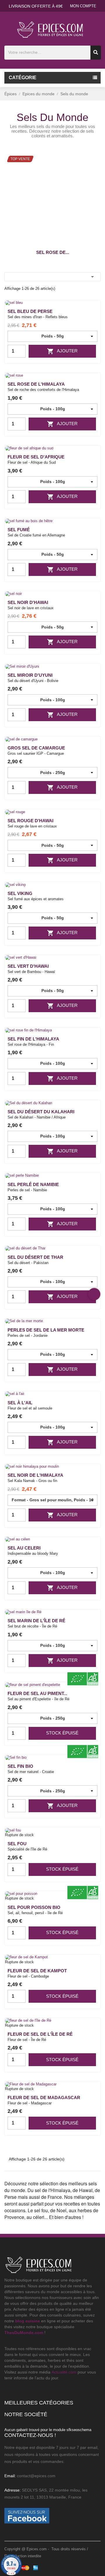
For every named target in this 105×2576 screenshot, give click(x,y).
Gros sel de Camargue (36, 748)
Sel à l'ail (20, 1403)
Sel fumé (19, 530)
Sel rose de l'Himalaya (36, 384)
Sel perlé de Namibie (33, 1184)
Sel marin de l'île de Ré (36, 1621)
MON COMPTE (83, 6)
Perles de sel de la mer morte (46, 1330)
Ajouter (62, 351)
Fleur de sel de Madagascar (44, 2098)
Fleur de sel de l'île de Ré (40, 2034)
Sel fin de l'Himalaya (33, 1039)
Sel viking (20, 893)
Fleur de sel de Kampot (37, 1971)
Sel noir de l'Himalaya (35, 1475)
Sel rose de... (53, 252)
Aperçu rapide (92, 314)
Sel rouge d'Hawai (30, 821)
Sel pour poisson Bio (34, 1907)
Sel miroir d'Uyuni (30, 675)
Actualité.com (64, 2372)
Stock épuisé (62, 1733)
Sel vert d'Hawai (28, 966)
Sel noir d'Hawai (28, 602)
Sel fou (17, 1844)
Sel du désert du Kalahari (41, 1112)
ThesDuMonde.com (24, 2333)
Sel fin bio (20, 1766)
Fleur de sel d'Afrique (36, 457)
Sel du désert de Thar (35, 1257)
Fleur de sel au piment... (37, 1693)
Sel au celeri (24, 1548)
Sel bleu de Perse (30, 311)
